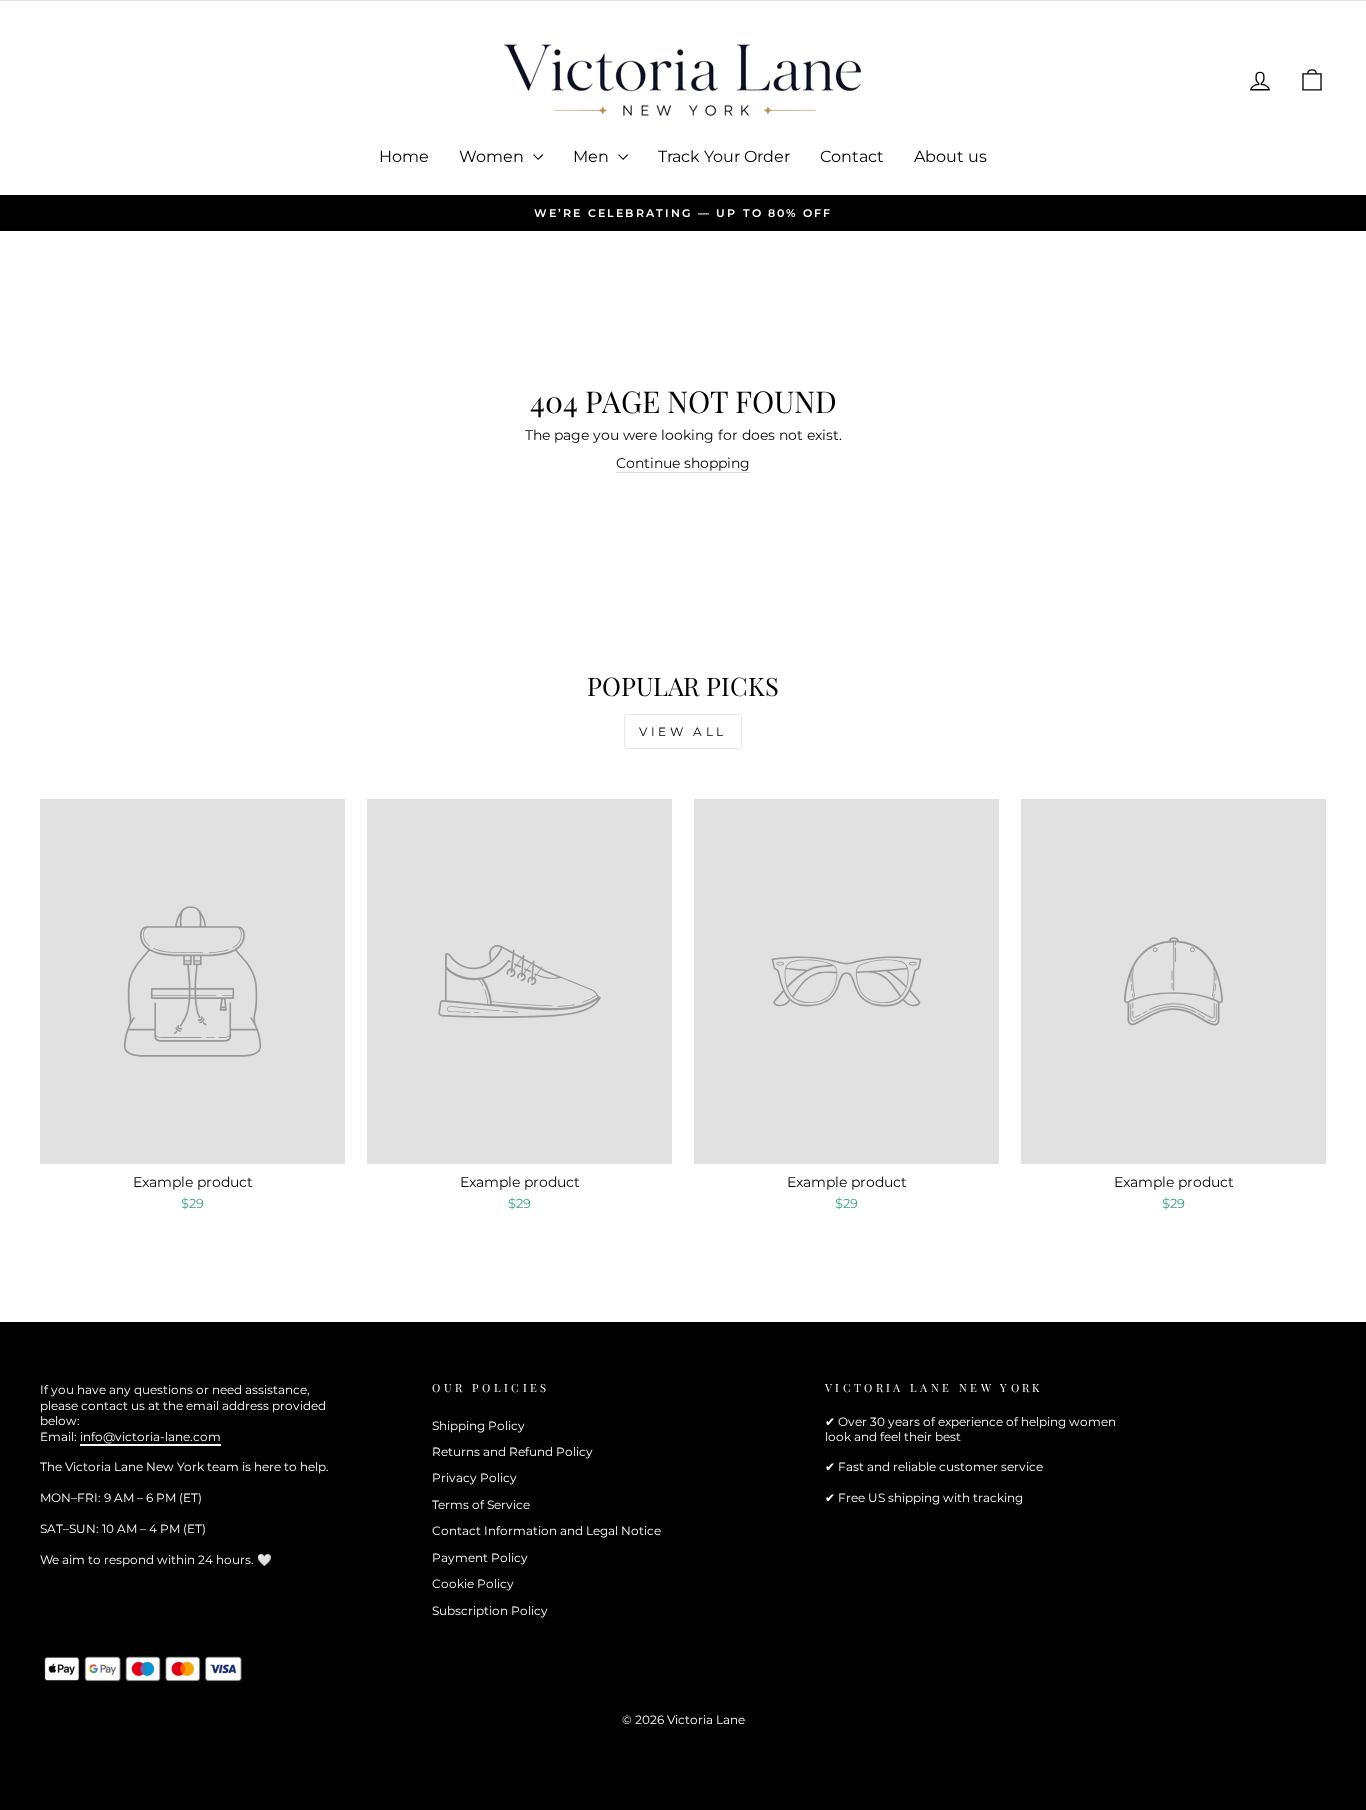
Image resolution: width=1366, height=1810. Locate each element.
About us (950, 156)
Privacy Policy (474, 1477)
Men (593, 156)
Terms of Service (481, 1504)
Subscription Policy (490, 1610)
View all (683, 731)
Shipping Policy (478, 1425)
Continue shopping (683, 463)
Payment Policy (480, 1557)
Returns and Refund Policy (512, 1451)
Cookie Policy (473, 1583)
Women (493, 156)
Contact (852, 156)
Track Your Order (724, 156)
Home (404, 156)
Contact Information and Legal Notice (546, 1530)
